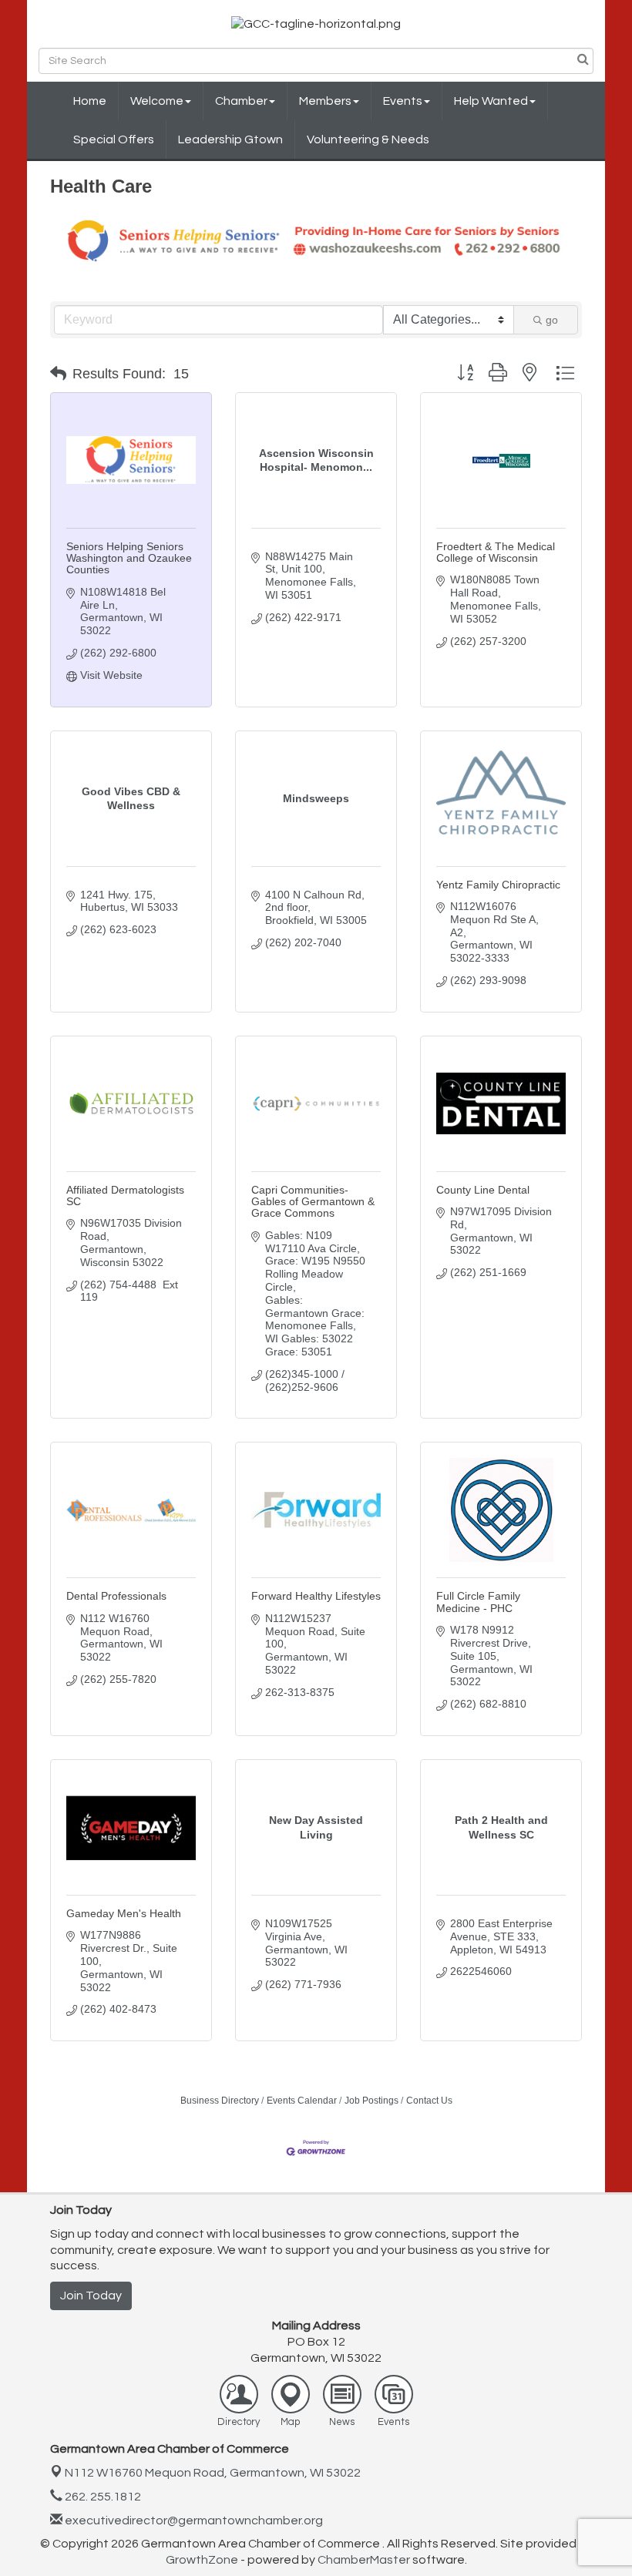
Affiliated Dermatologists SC (125, 1196)
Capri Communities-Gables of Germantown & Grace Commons (313, 1202)
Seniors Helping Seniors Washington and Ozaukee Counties (129, 558)
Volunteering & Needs (368, 139)
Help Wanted (491, 101)
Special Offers (114, 139)
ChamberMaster (364, 2560)
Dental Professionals (116, 1596)
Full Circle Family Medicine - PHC (478, 1602)
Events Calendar (302, 2101)
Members (325, 101)
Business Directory (220, 2101)
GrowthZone (202, 2560)
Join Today (91, 2296)
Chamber (241, 101)
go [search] (552, 320)
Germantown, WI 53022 (213, 2473)
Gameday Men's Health (124, 1913)
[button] (58, 374)
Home (90, 101)
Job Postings (371, 2101)
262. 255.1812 (102, 2497)
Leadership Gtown (230, 139)
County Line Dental (483, 1190)
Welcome (157, 101)
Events (403, 101)
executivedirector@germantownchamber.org (193, 2521)
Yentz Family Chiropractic (498, 885)
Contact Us (429, 2101)
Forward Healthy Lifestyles (316, 1596)
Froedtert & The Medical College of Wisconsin (496, 552)
